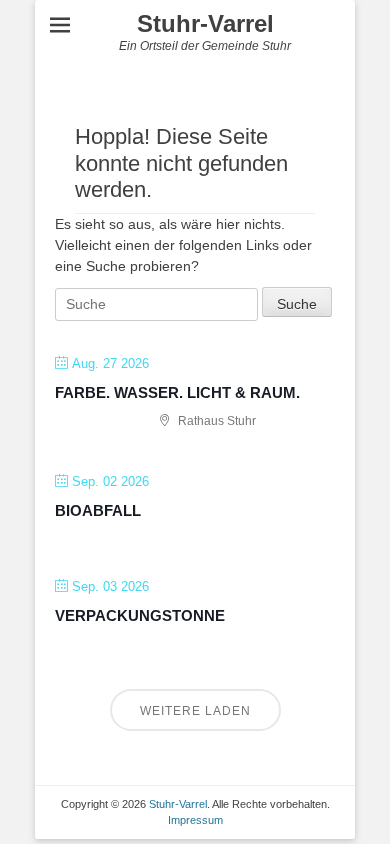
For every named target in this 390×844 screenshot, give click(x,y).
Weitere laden (195, 711)
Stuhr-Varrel (205, 23)
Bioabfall (98, 510)
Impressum (195, 820)
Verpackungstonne (140, 615)
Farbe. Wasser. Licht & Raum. (177, 392)
